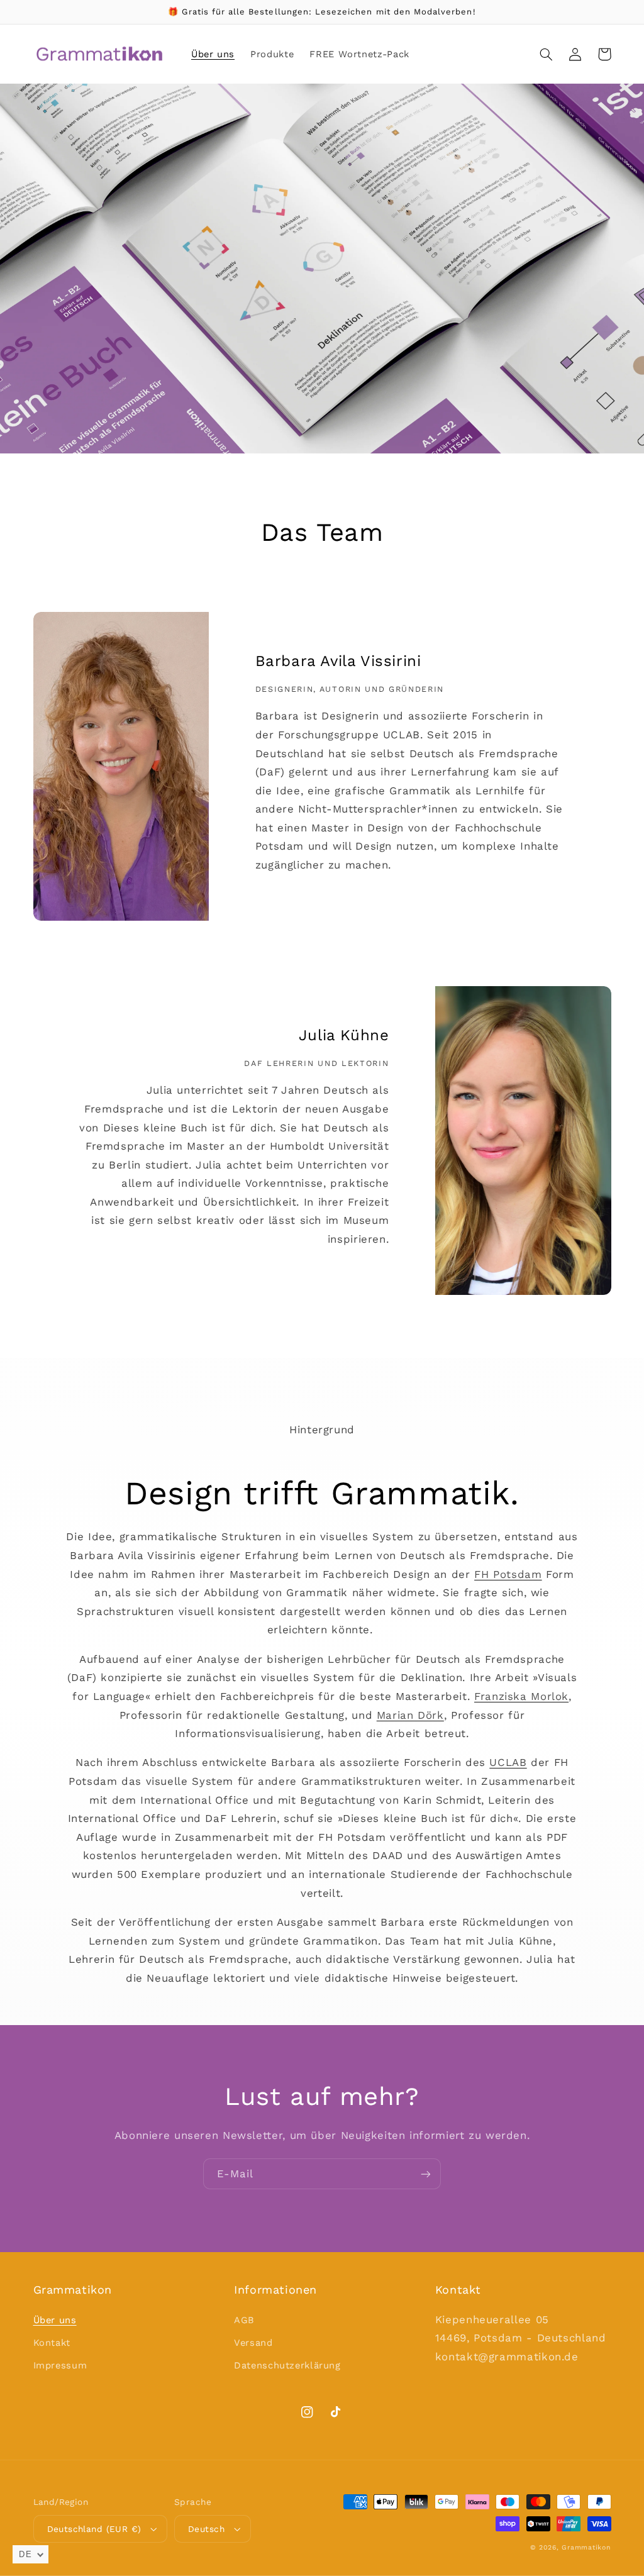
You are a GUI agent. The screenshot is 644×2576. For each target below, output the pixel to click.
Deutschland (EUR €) (94, 2529)
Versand (253, 2343)
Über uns (55, 2320)
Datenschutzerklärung (287, 2365)
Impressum (60, 2365)
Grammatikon (586, 2547)
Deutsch (206, 2529)
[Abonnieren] (426, 2174)
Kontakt (52, 2343)
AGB (244, 2320)
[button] (547, 54)
